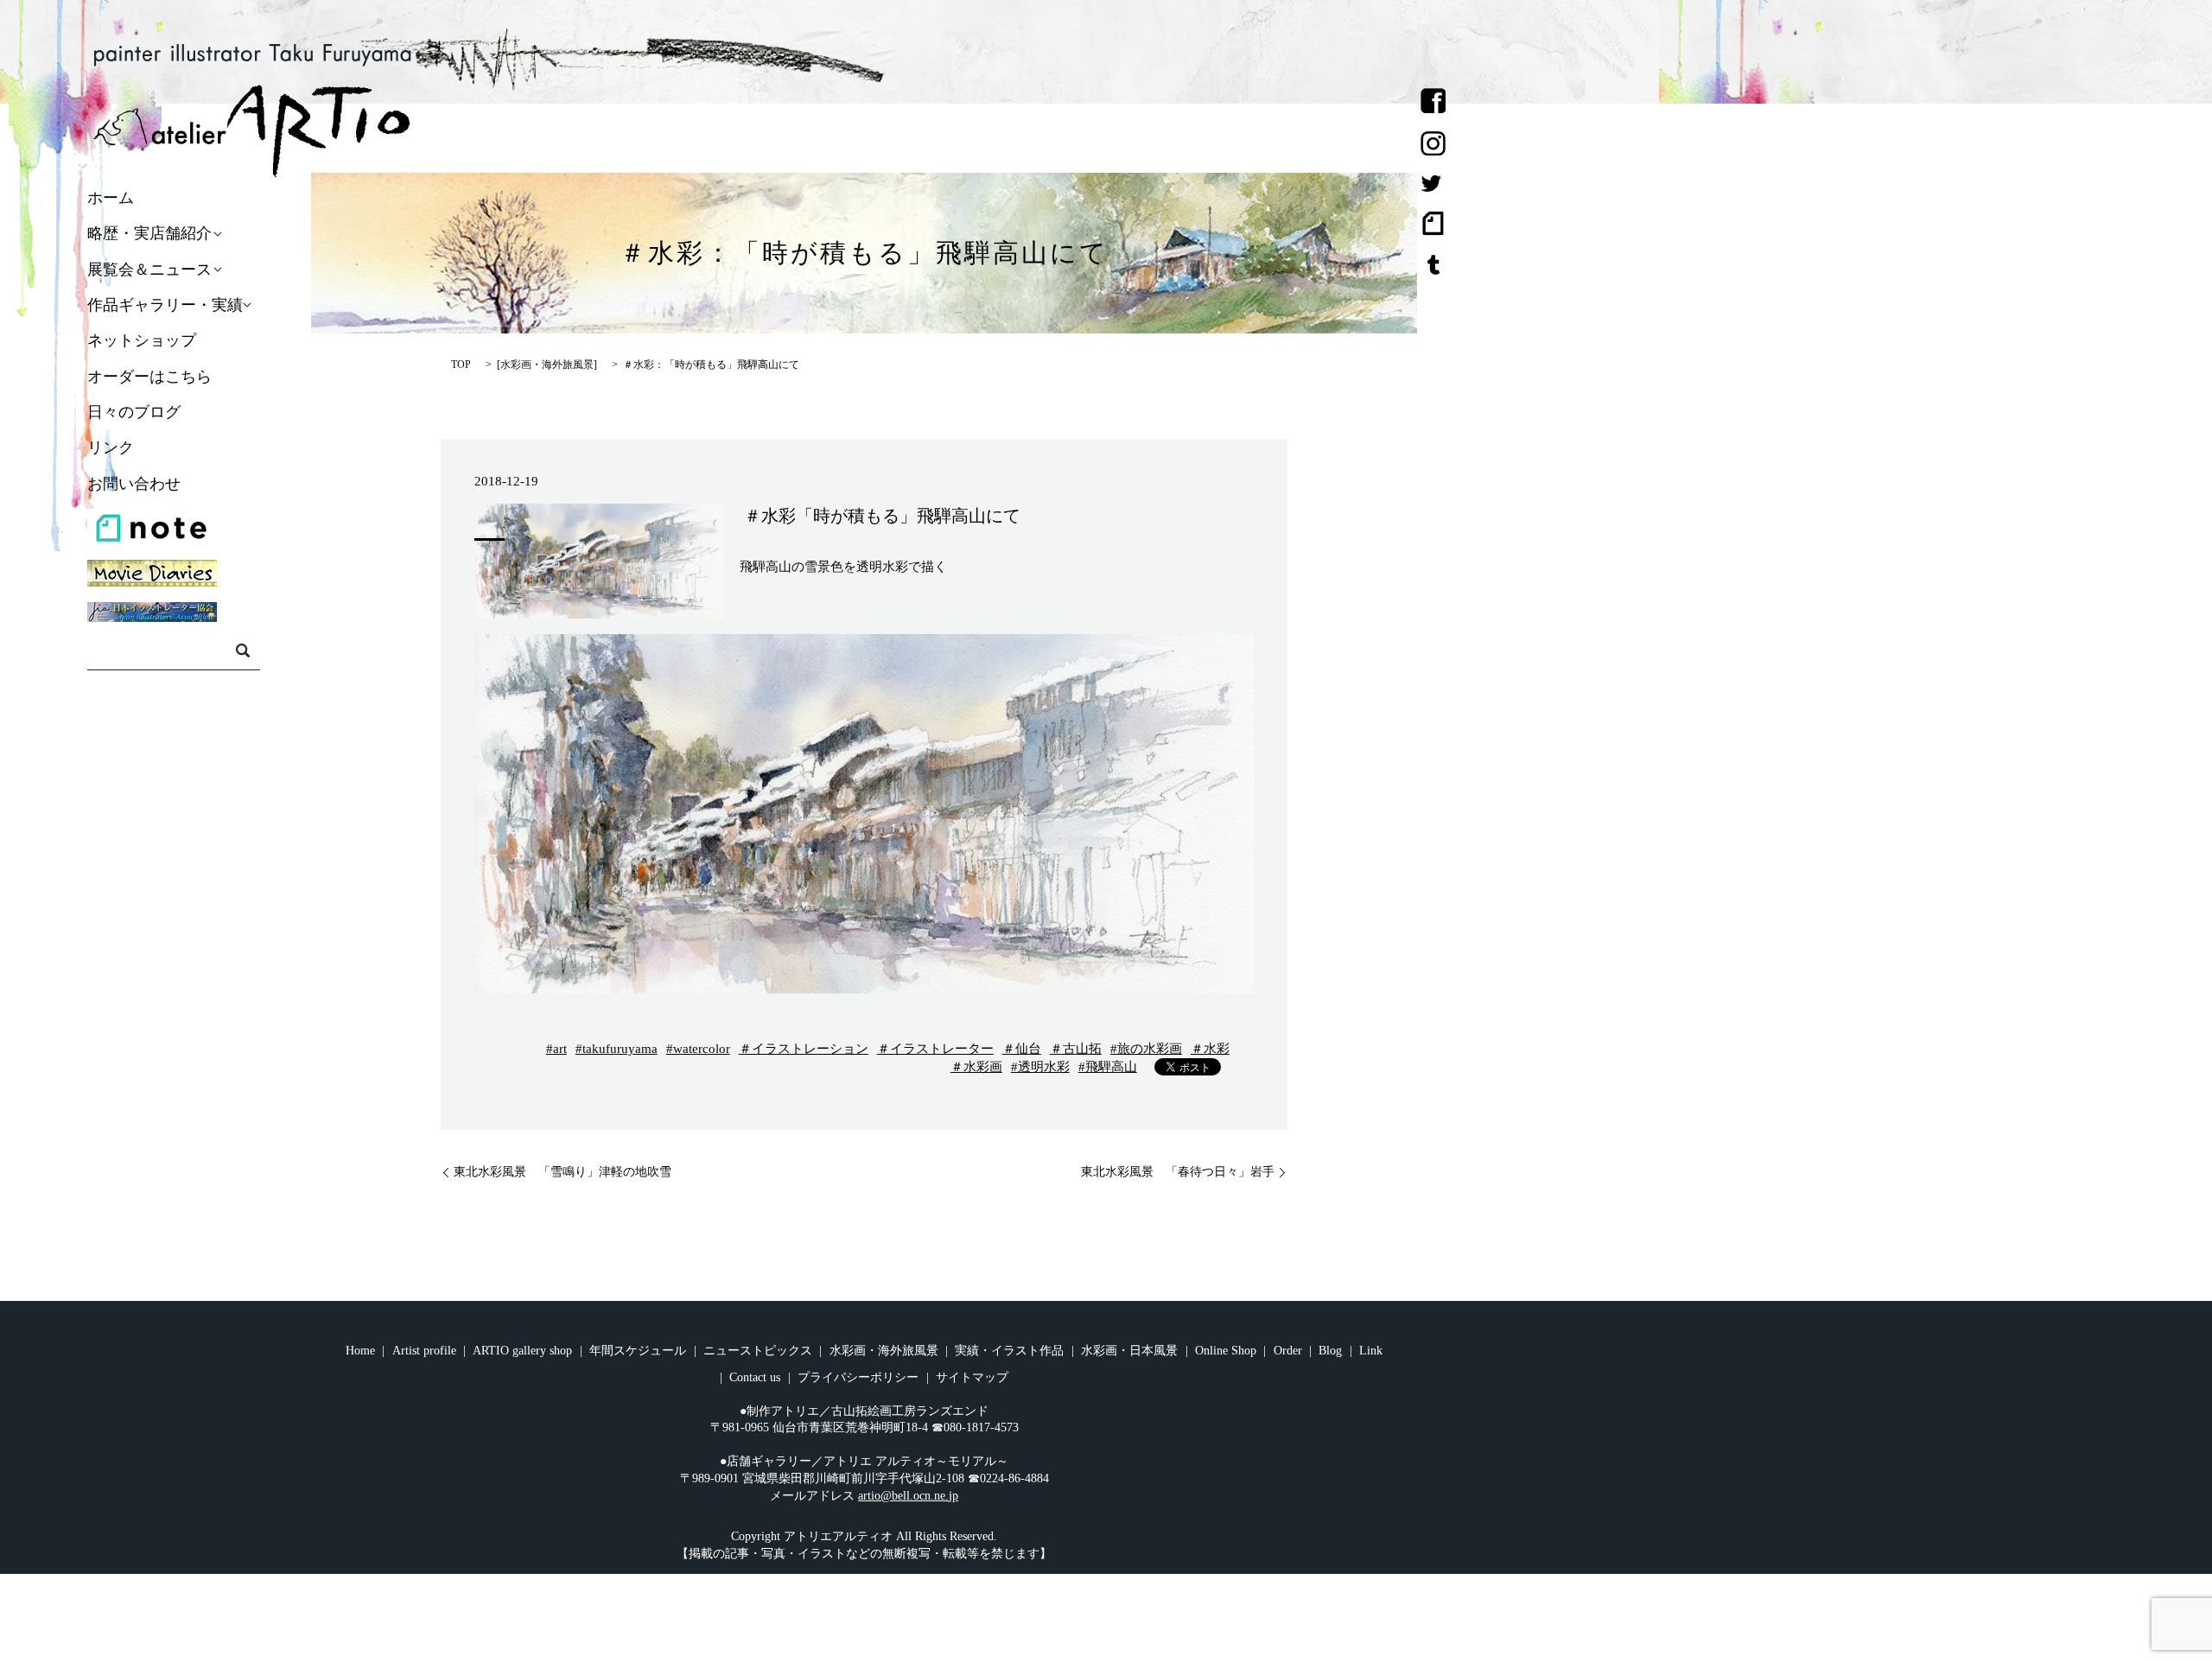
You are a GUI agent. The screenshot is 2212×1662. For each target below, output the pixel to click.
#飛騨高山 (1108, 1067)
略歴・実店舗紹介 (149, 234)
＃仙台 (1022, 1049)
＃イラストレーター (935, 1049)
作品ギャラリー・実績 (165, 305)
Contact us (755, 1377)
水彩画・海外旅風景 (547, 365)
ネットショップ (142, 341)
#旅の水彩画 (1146, 1049)
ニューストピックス (758, 1351)
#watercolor (698, 1049)
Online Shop (1226, 1351)
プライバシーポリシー (858, 1377)
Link (1371, 1351)
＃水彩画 (976, 1067)
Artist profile (424, 1351)
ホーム (111, 198)
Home (360, 1351)
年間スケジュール (638, 1351)
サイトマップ (972, 1377)
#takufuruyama (617, 1049)
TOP (461, 365)
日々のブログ (134, 412)
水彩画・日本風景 (1129, 1351)
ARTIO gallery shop (522, 1351)
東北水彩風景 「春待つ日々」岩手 (1178, 1172)
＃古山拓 (1076, 1049)
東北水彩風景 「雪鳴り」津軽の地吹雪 (563, 1172)
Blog (1330, 1351)
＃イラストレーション (804, 1049)
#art (556, 1049)
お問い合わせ (134, 484)
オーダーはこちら (149, 377)
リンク (111, 448)
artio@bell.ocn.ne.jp (908, 1496)
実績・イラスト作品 (1009, 1351)
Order (1288, 1351)
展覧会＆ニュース (149, 270)
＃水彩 (1210, 1049)
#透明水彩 (1040, 1067)
